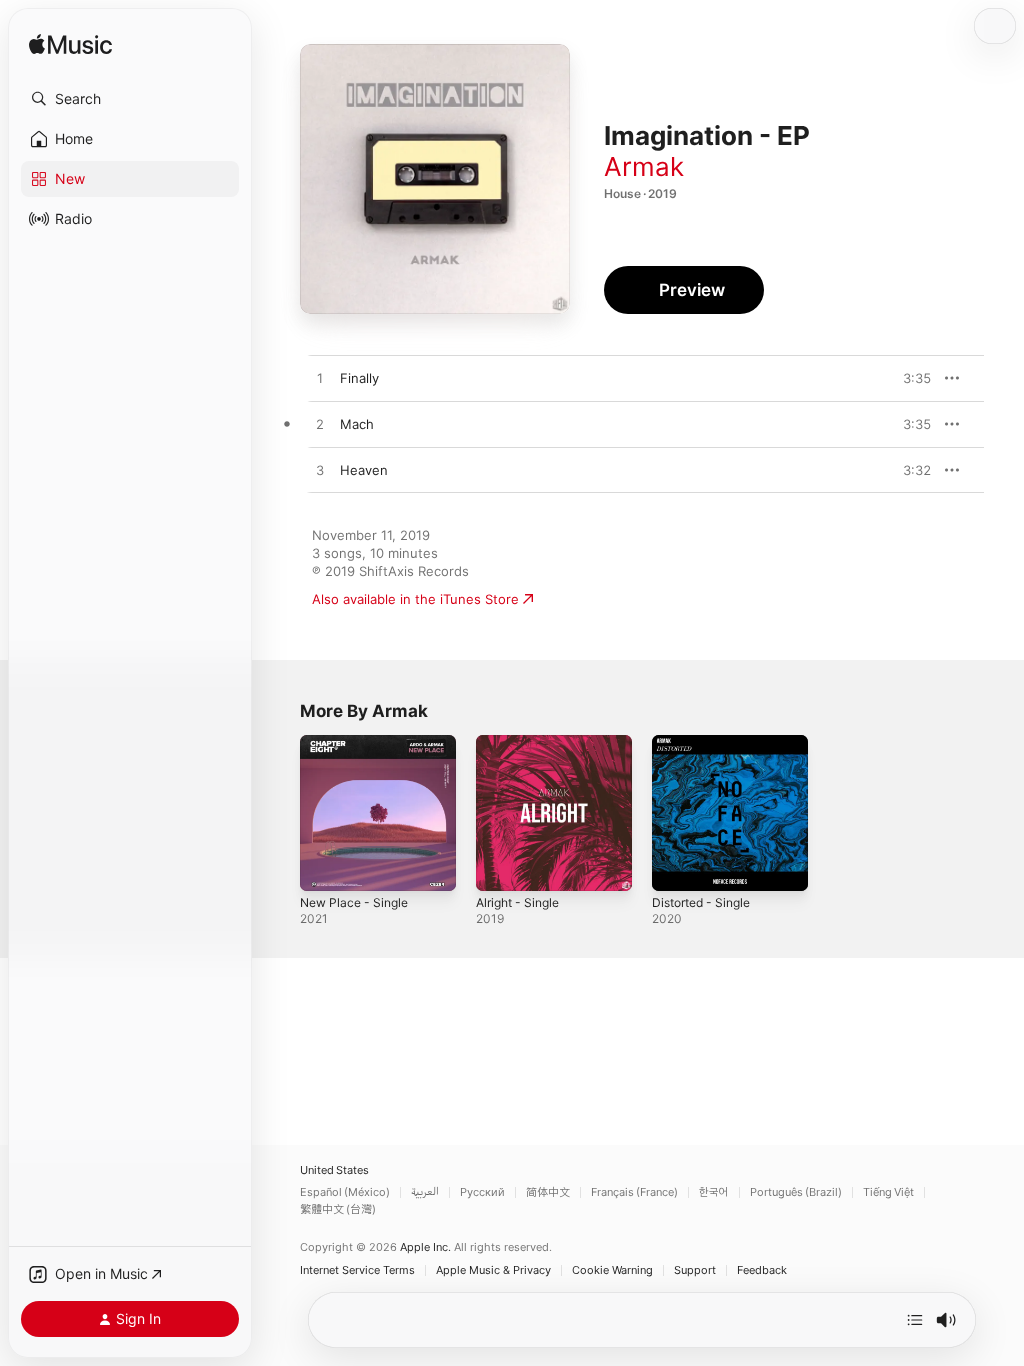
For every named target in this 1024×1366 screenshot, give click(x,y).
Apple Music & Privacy (493, 1270)
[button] (130, 99)
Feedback (762, 1270)
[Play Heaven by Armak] (320, 471)
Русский (482, 1192)
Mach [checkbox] (357, 424)
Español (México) (345, 1192)
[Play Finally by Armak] (320, 379)
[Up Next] (915, 1320)
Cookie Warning (612, 1270)
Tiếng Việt (888, 1192)
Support (695, 1270)
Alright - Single (517, 902)
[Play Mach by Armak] (320, 425)
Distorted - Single (701, 902)
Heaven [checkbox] (364, 470)
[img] (70, 45)
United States (334, 1170)
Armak (644, 166)
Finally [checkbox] (359, 378)
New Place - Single (354, 902)
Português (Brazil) (796, 1192)
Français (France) (634, 1192)
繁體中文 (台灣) (338, 1209)
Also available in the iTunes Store (415, 599)
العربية (425, 1192)
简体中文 (548, 1192)
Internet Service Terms (357, 1270)
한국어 (714, 1192)
